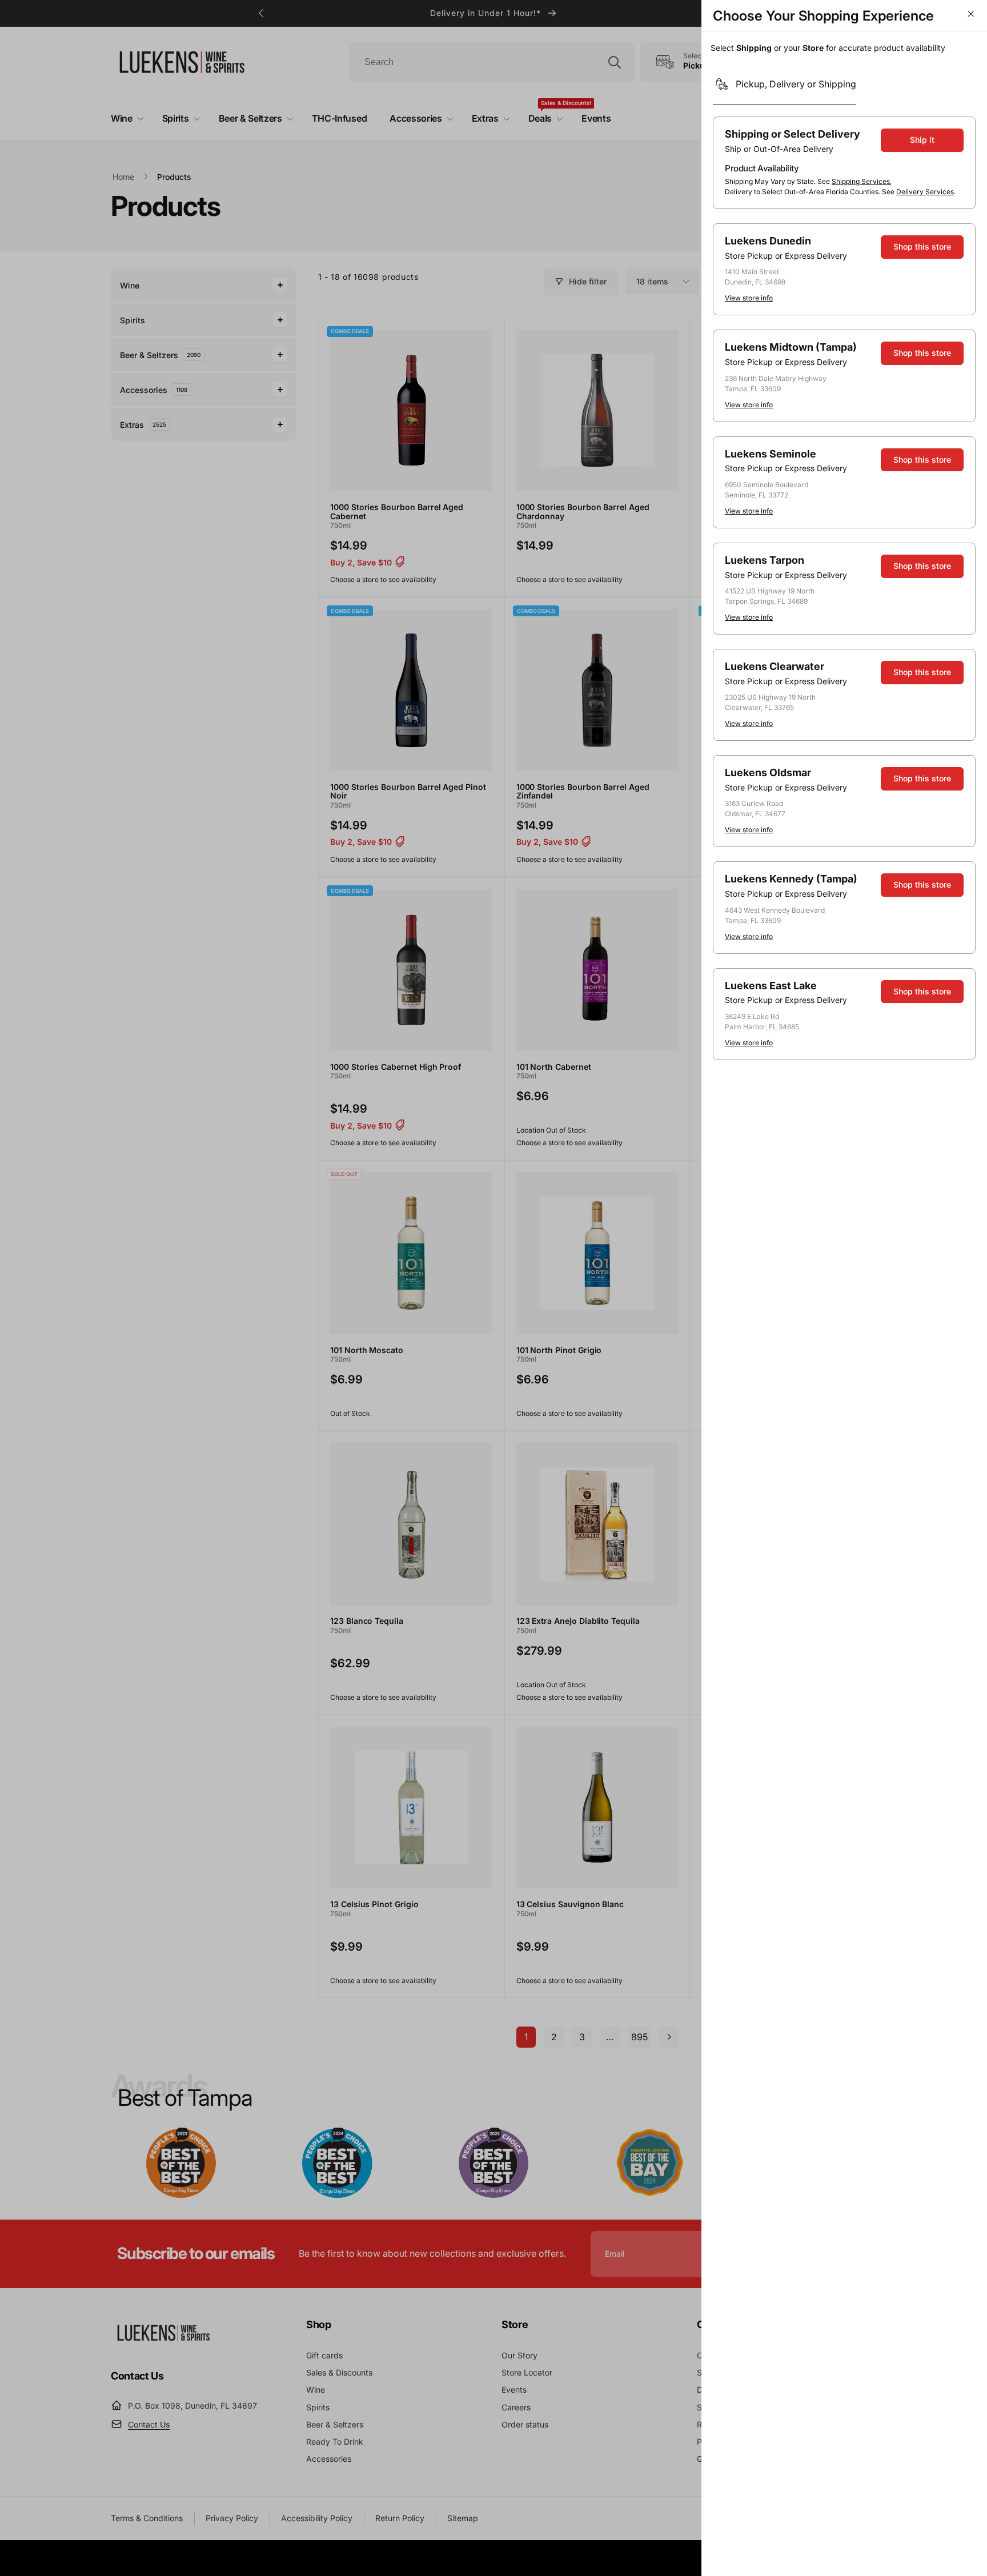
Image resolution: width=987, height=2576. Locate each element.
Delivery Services (925, 192)
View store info (749, 298)
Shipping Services (861, 181)
